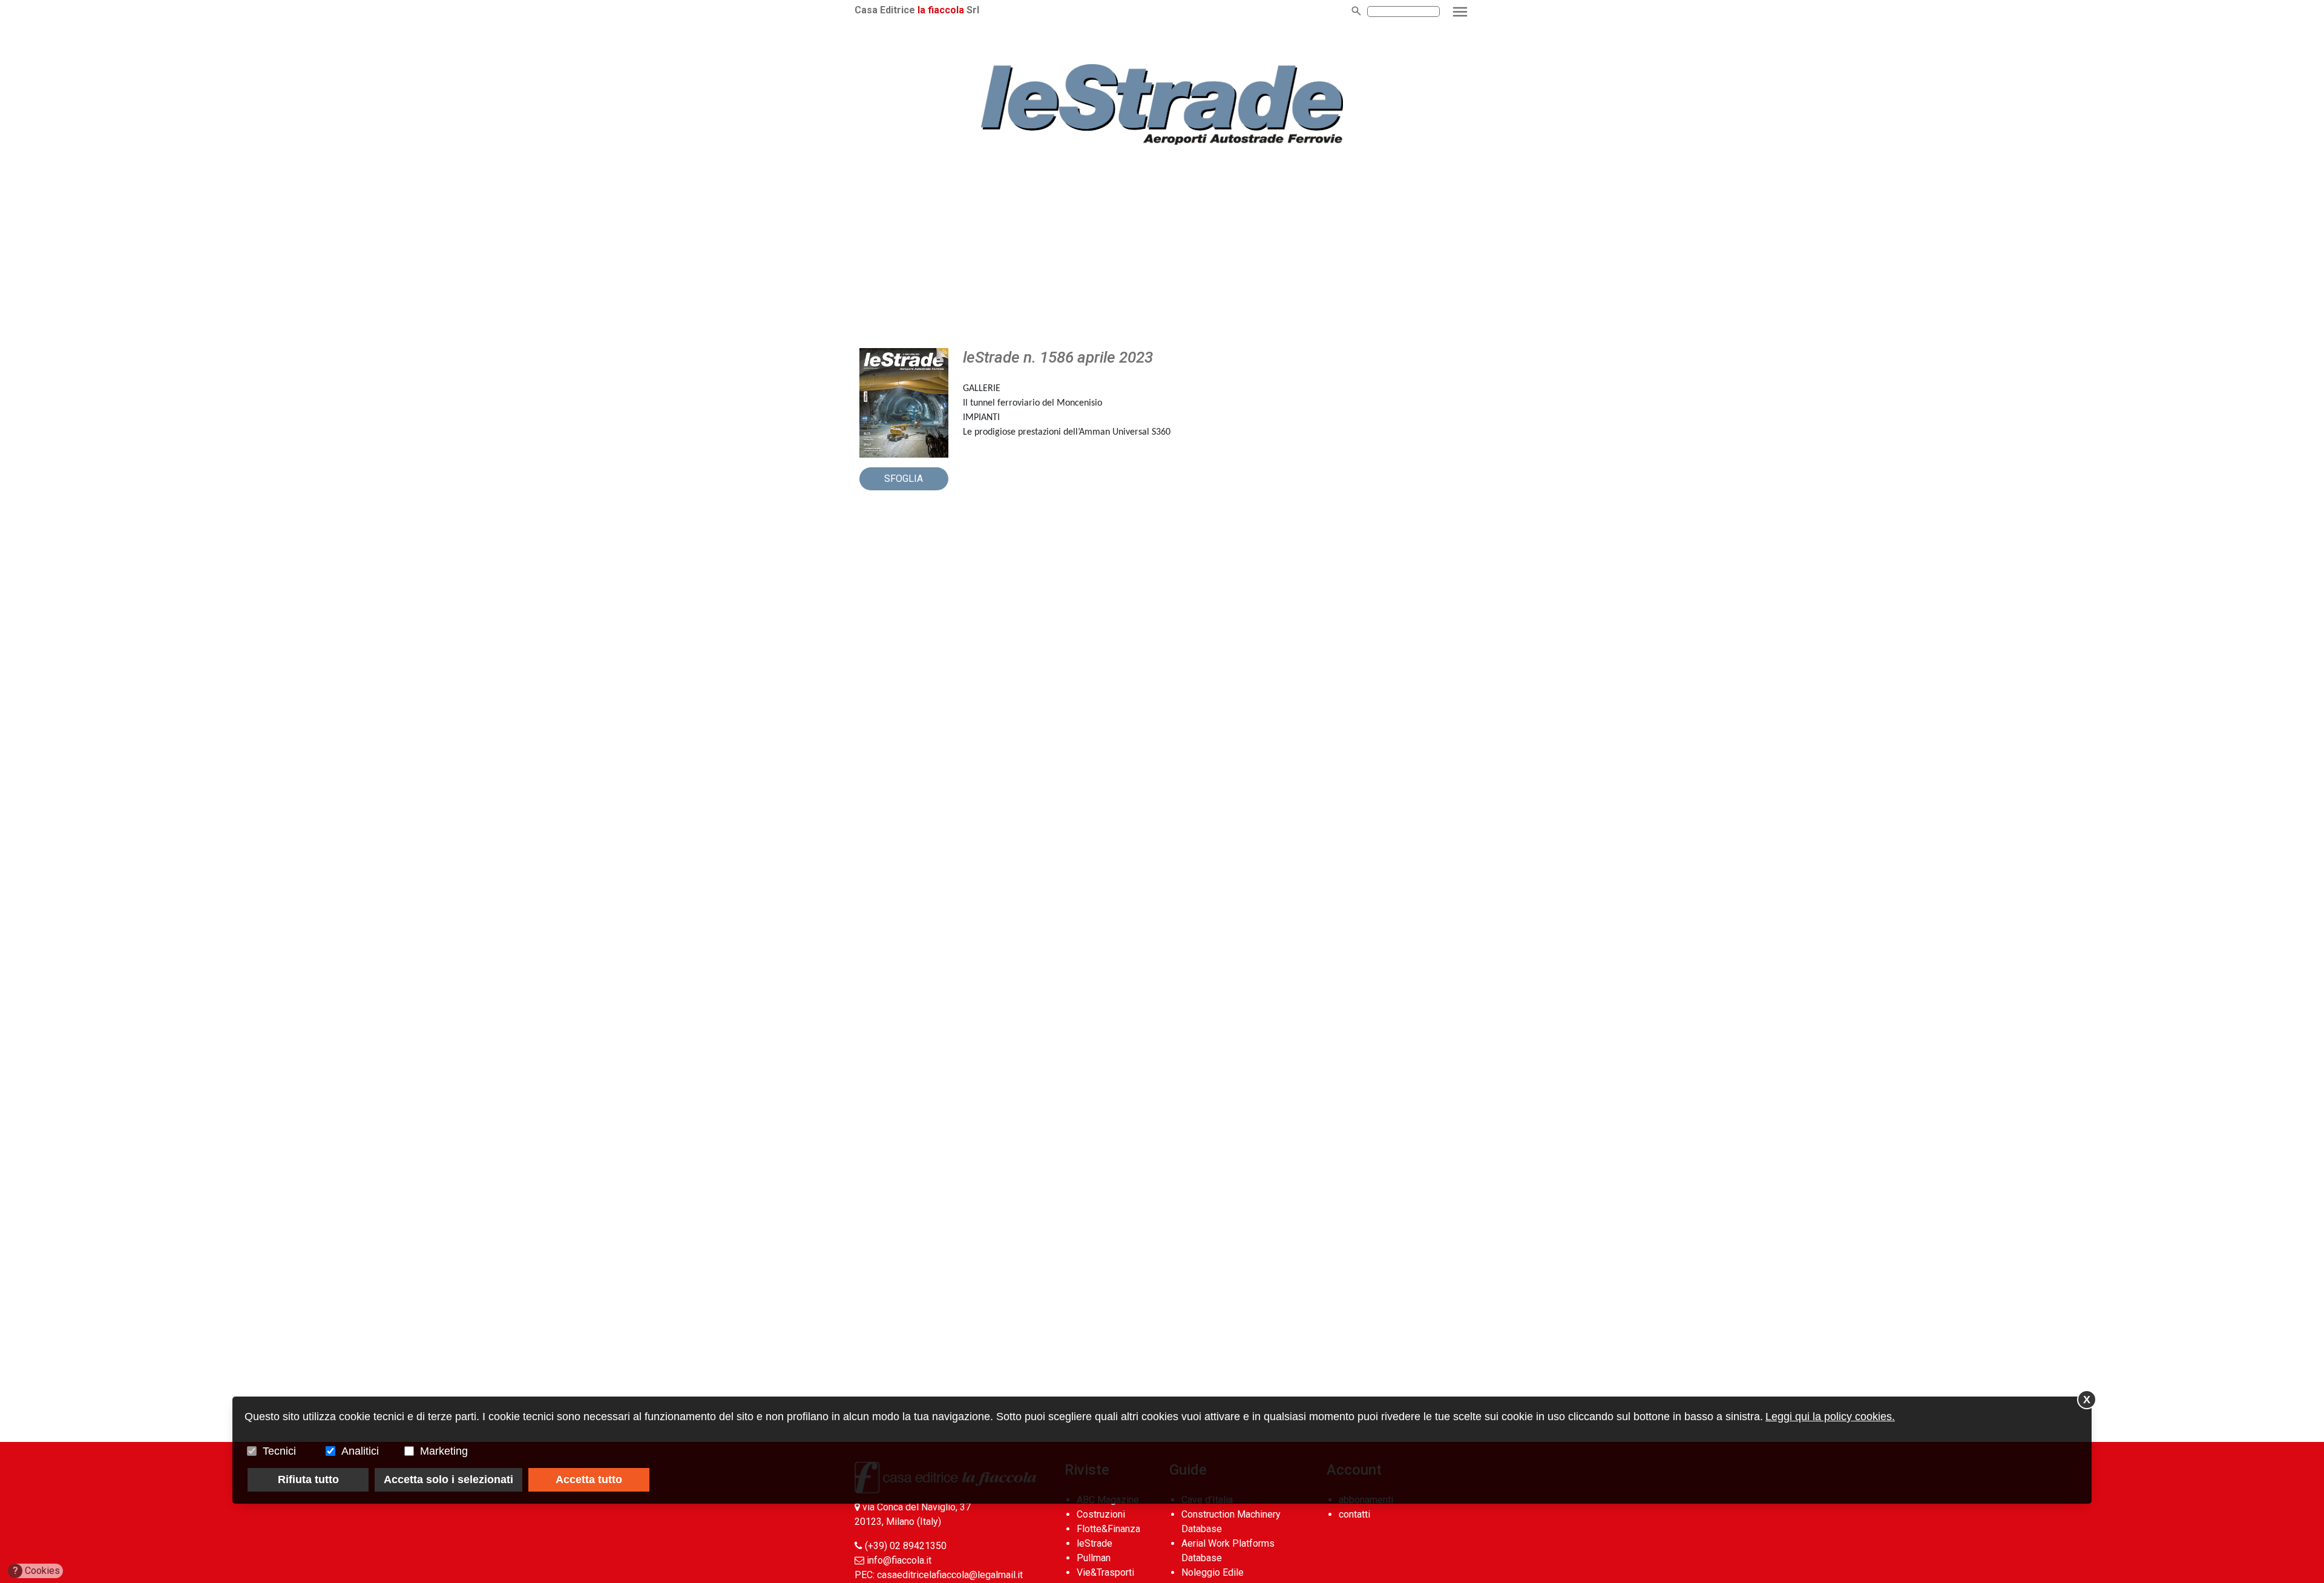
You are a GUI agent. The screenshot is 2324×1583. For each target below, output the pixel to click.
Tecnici (279, 1451)
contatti (1354, 1514)
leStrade (1095, 1543)
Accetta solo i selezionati (448, 1479)
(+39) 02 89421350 (906, 1546)
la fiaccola (941, 10)
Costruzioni (1101, 1514)
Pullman (1094, 1558)
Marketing (444, 1451)
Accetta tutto (589, 1479)
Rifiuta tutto (308, 1479)
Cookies (37, 1571)
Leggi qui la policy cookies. (1830, 1417)
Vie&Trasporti (1105, 1572)
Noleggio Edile (1213, 1572)
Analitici (360, 1451)
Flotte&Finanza (1108, 1529)
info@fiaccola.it (899, 1560)
